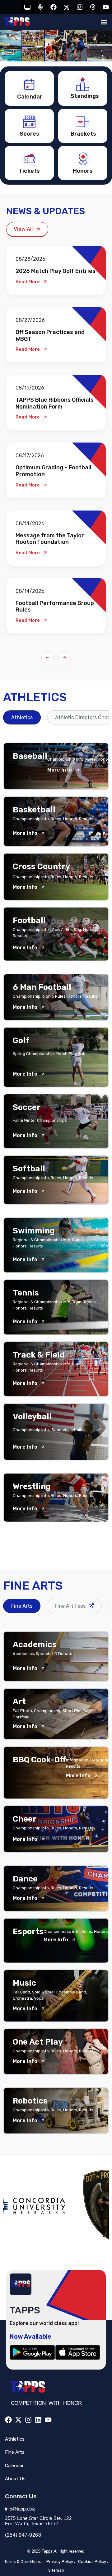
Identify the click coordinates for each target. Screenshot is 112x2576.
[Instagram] (80, 7)
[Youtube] (106, 7)
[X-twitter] (67, 7)
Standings (85, 96)
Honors (83, 171)
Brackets (83, 134)
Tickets (29, 171)
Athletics (15, 2439)
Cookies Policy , (93, 2561)
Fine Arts (15, 2452)
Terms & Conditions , (24, 2561)
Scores (29, 134)
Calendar (30, 97)
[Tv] (27, 7)
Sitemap (56, 2570)
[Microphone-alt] (40, 7)
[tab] (22, 717)
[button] (104, 22)
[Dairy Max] (57, 2206)
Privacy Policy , (61, 2561)
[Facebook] (54, 7)
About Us (15, 2479)
